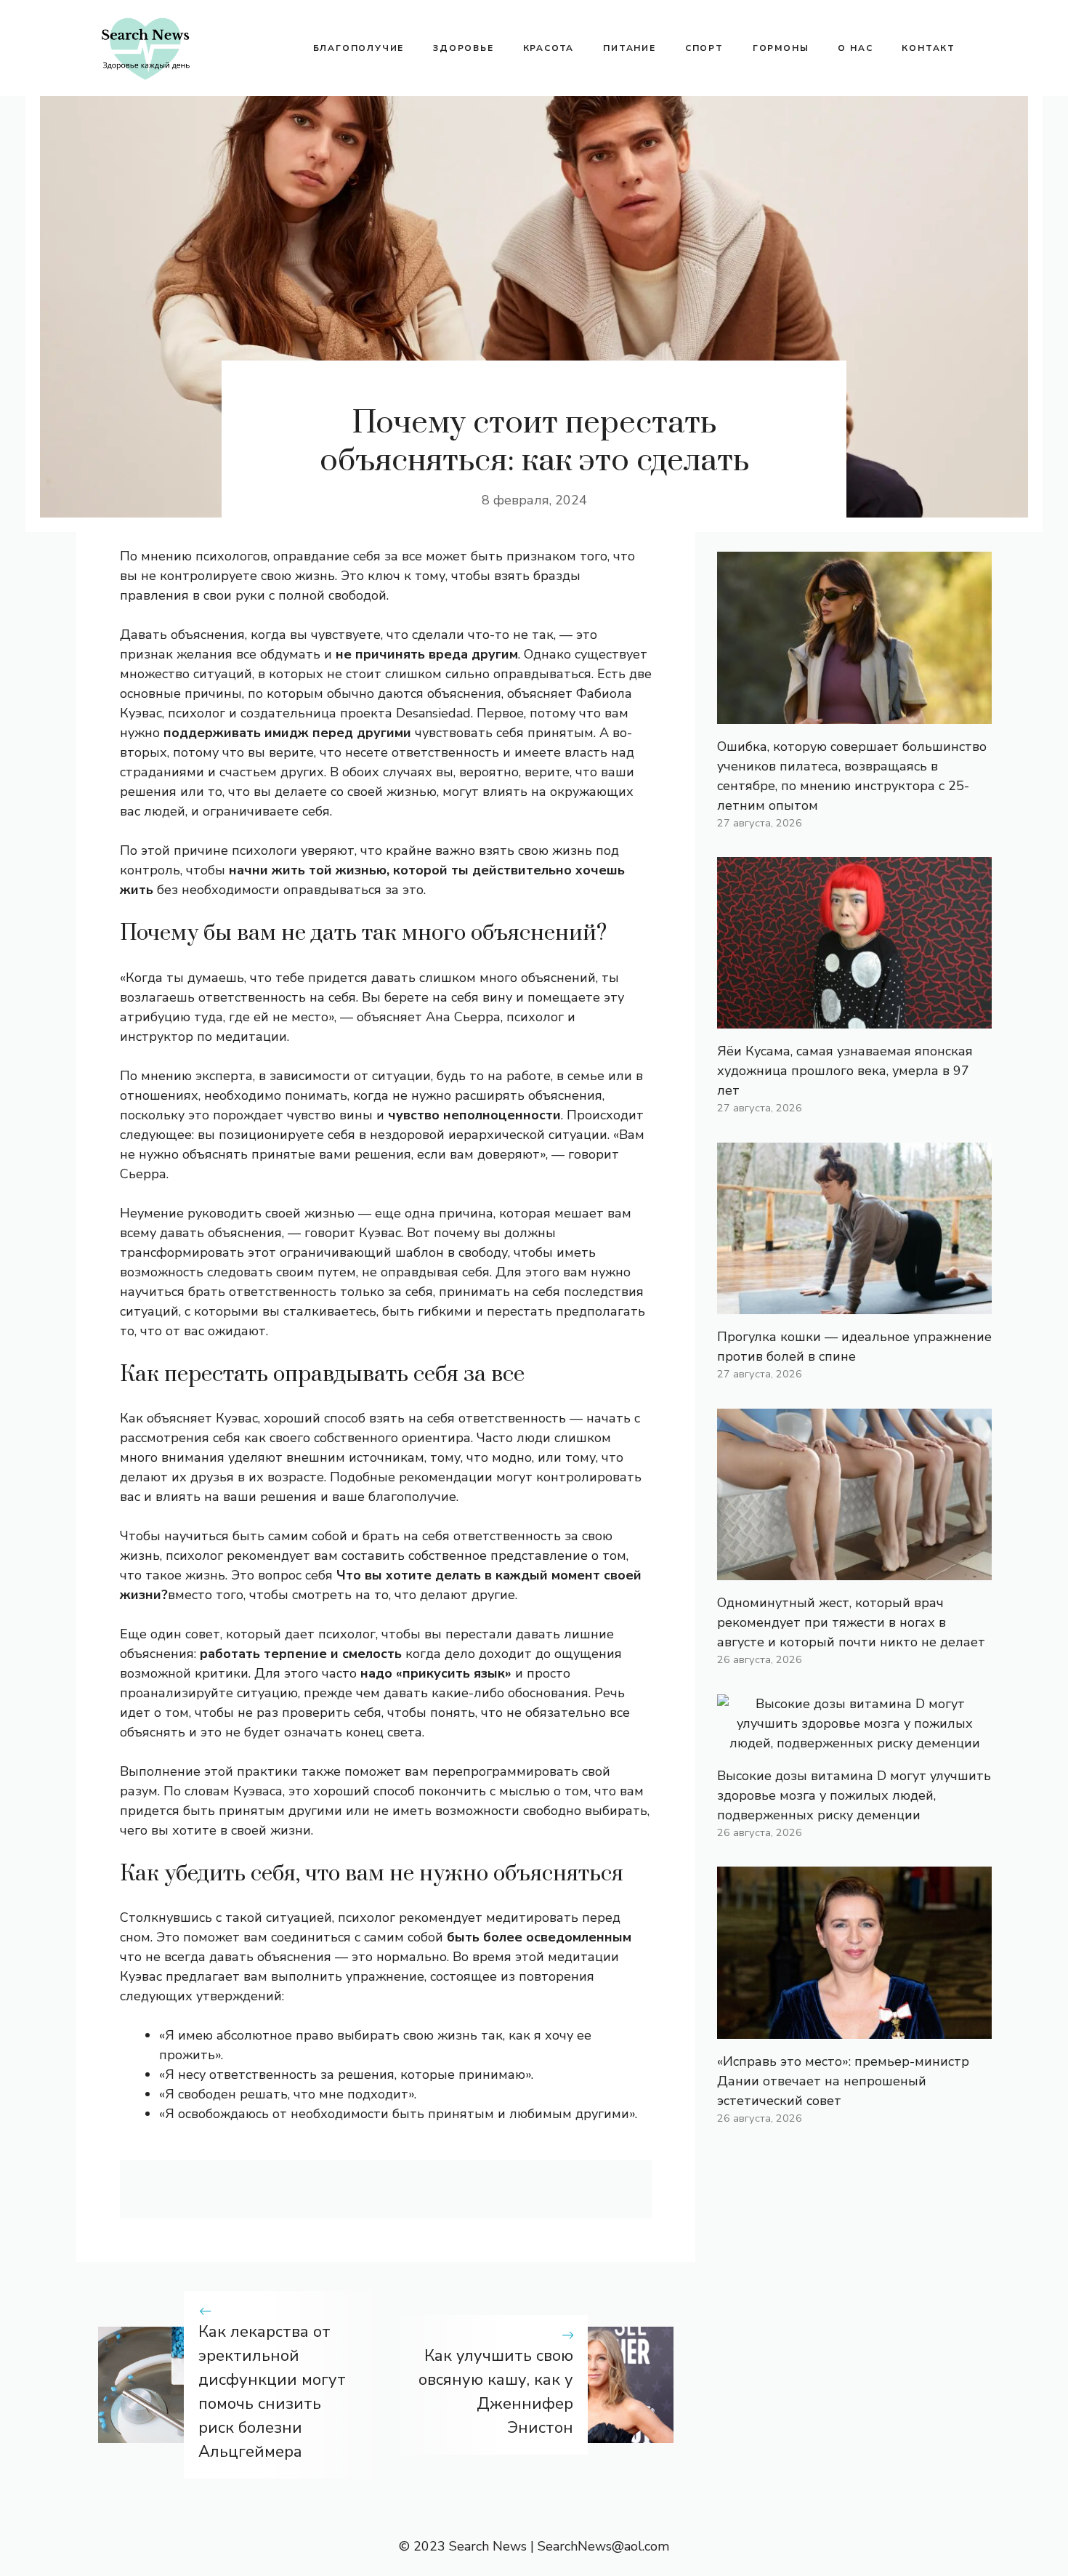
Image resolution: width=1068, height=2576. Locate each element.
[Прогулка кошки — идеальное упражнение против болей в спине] (854, 1304)
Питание (630, 48)
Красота (549, 48)
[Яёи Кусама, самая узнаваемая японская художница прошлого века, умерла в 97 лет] (854, 1018)
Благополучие (359, 48)
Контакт (929, 48)
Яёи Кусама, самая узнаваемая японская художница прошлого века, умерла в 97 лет (845, 1071)
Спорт (704, 48)
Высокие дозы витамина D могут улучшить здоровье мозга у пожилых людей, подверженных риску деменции (854, 1795)
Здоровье (463, 48)
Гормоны (781, 48)
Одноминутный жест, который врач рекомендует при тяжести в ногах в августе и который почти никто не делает (851, 1622)
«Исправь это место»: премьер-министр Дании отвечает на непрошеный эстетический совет (843, 2081)
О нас (855, 48)
